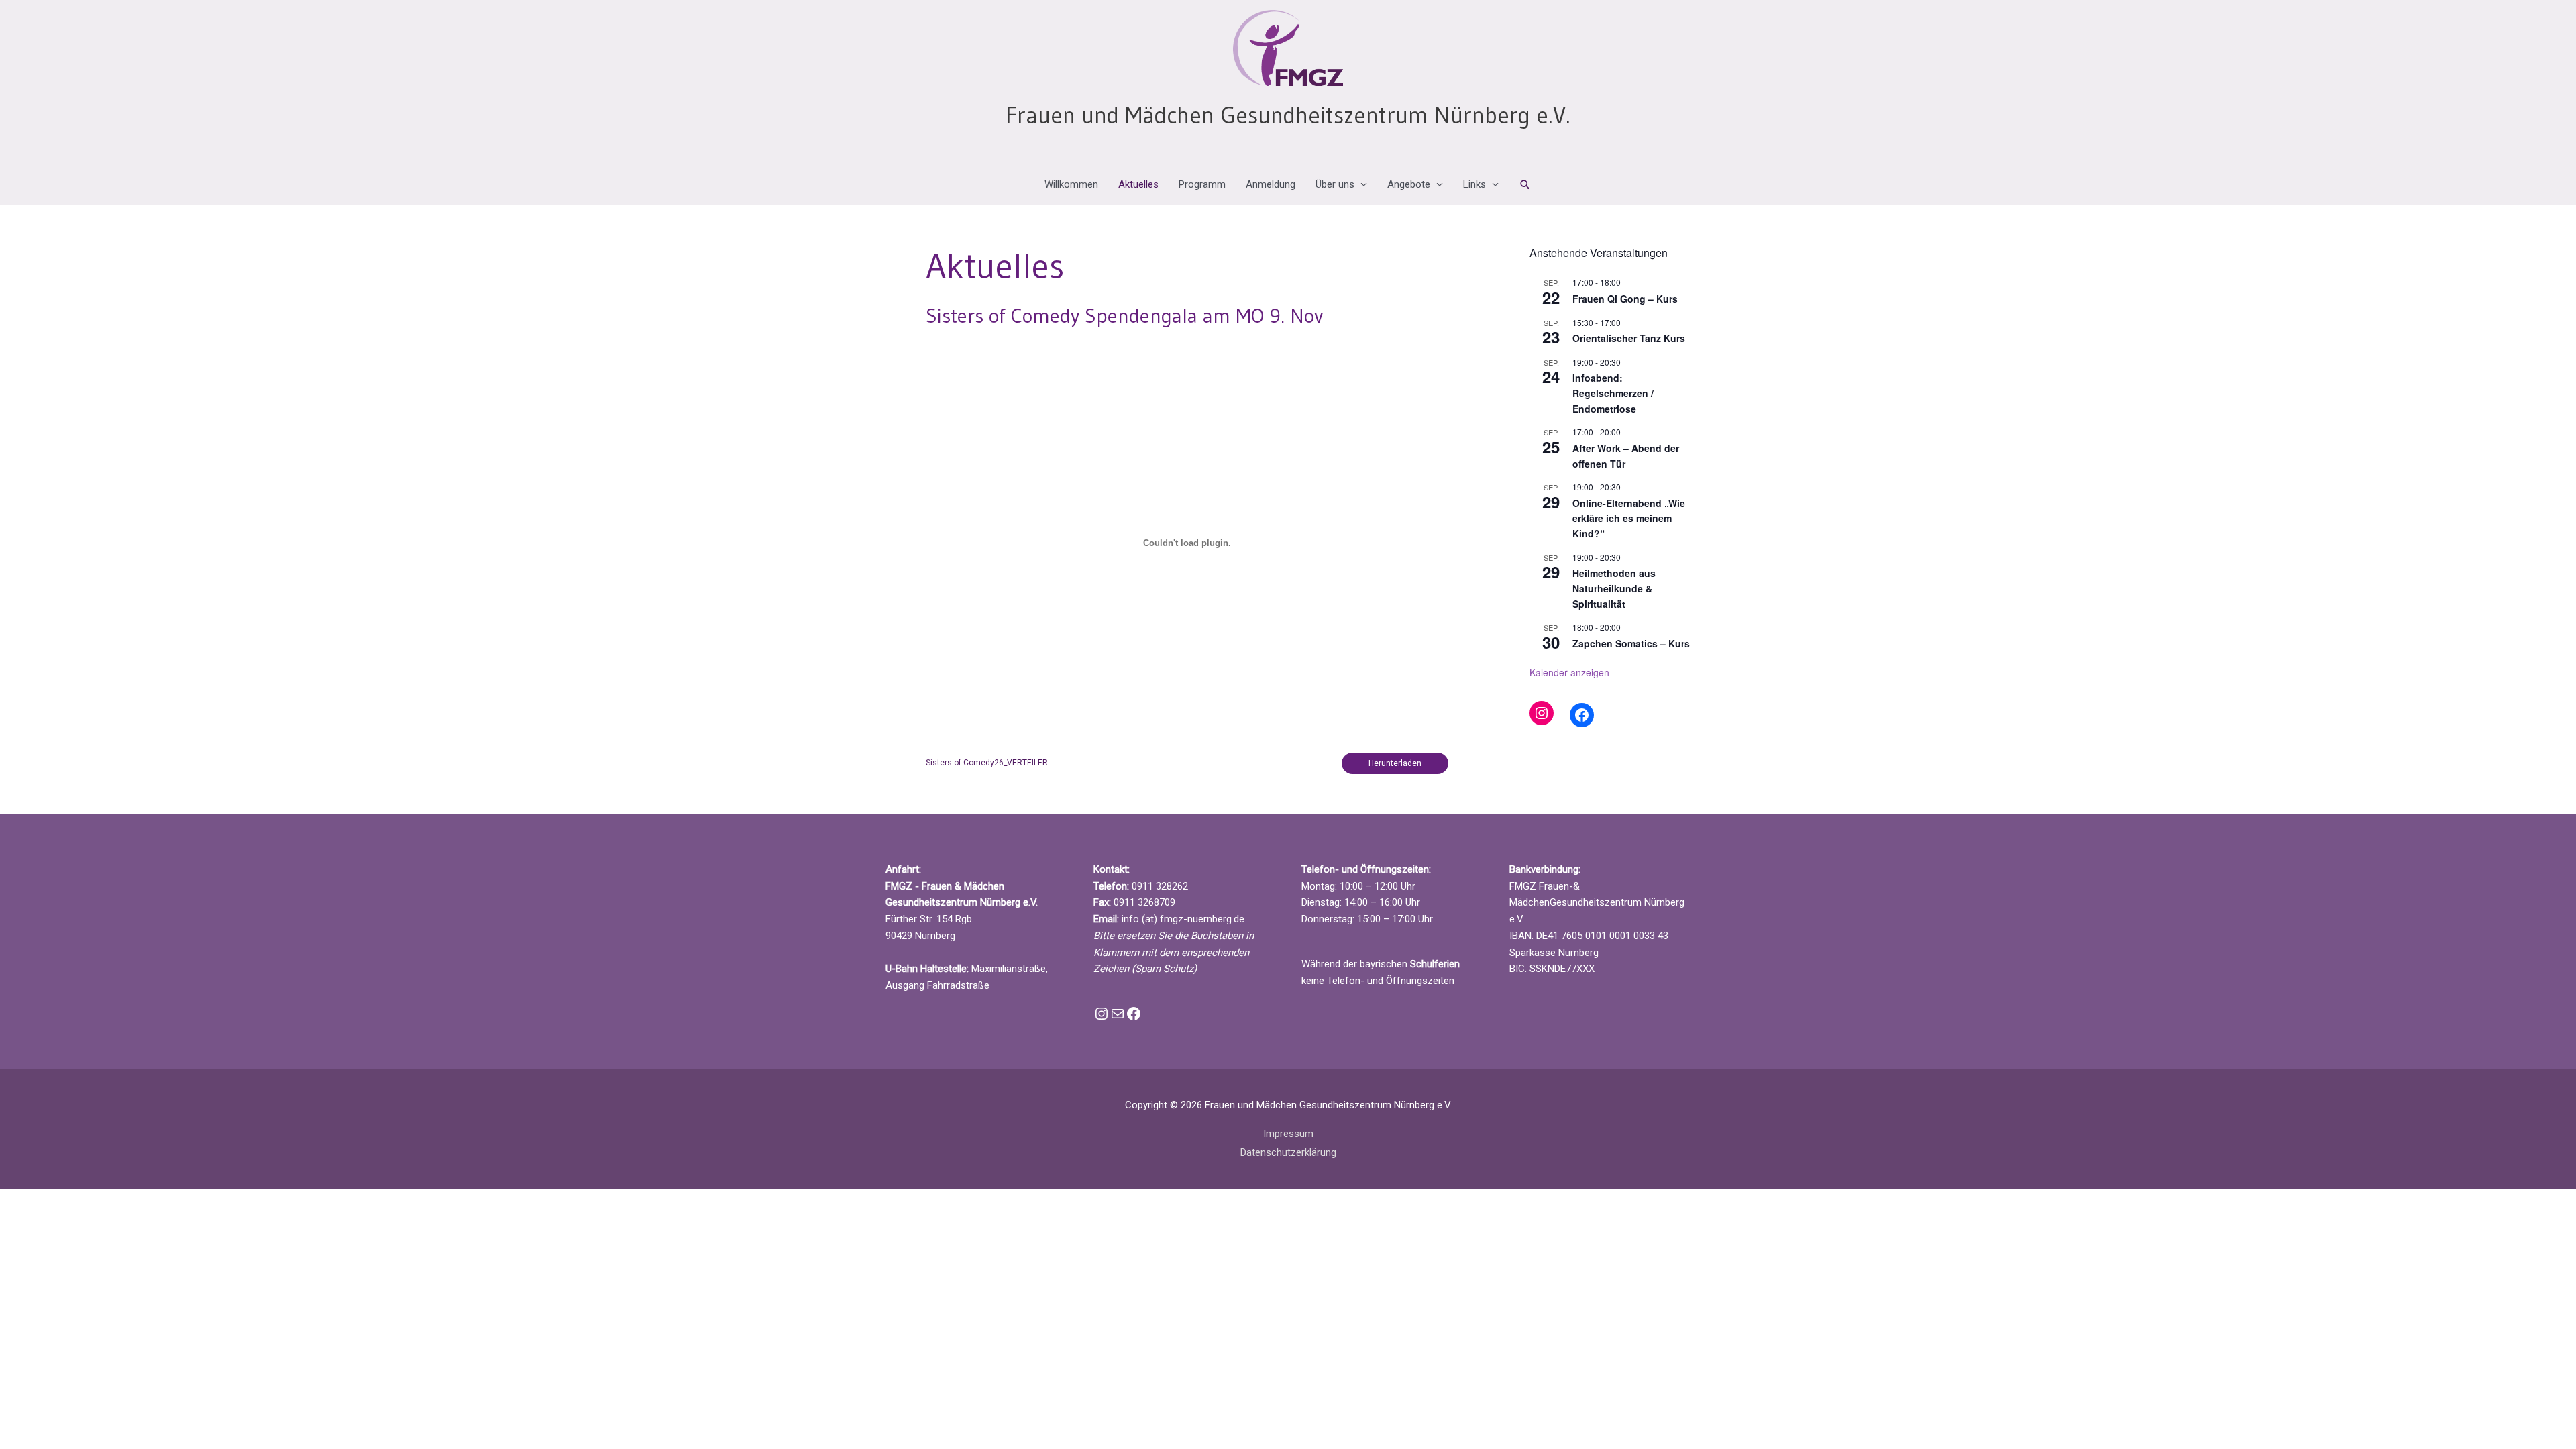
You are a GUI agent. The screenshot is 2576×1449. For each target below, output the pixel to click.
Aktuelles (1138, 184)
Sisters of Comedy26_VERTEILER (987, 763)
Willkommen (1071, 184)
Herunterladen (1395, 763)
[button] (1525, 185)
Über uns (1335, 184)
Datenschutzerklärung (1288, 1152)
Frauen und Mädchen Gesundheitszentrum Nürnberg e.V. (1288, 115)
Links (1474, 184)
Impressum (1288, 1134)
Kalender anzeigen (1569, 672)
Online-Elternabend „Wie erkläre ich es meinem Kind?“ (1629, 518)
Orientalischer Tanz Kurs (1629, 338)
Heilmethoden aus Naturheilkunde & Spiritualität (1614, 588)
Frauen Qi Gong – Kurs (1625, 299)
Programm (1202, 184)
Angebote (1409, 184)
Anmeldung (1271, 184)
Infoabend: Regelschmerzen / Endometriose (1613, 393)
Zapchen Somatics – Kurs (1631, 643)
